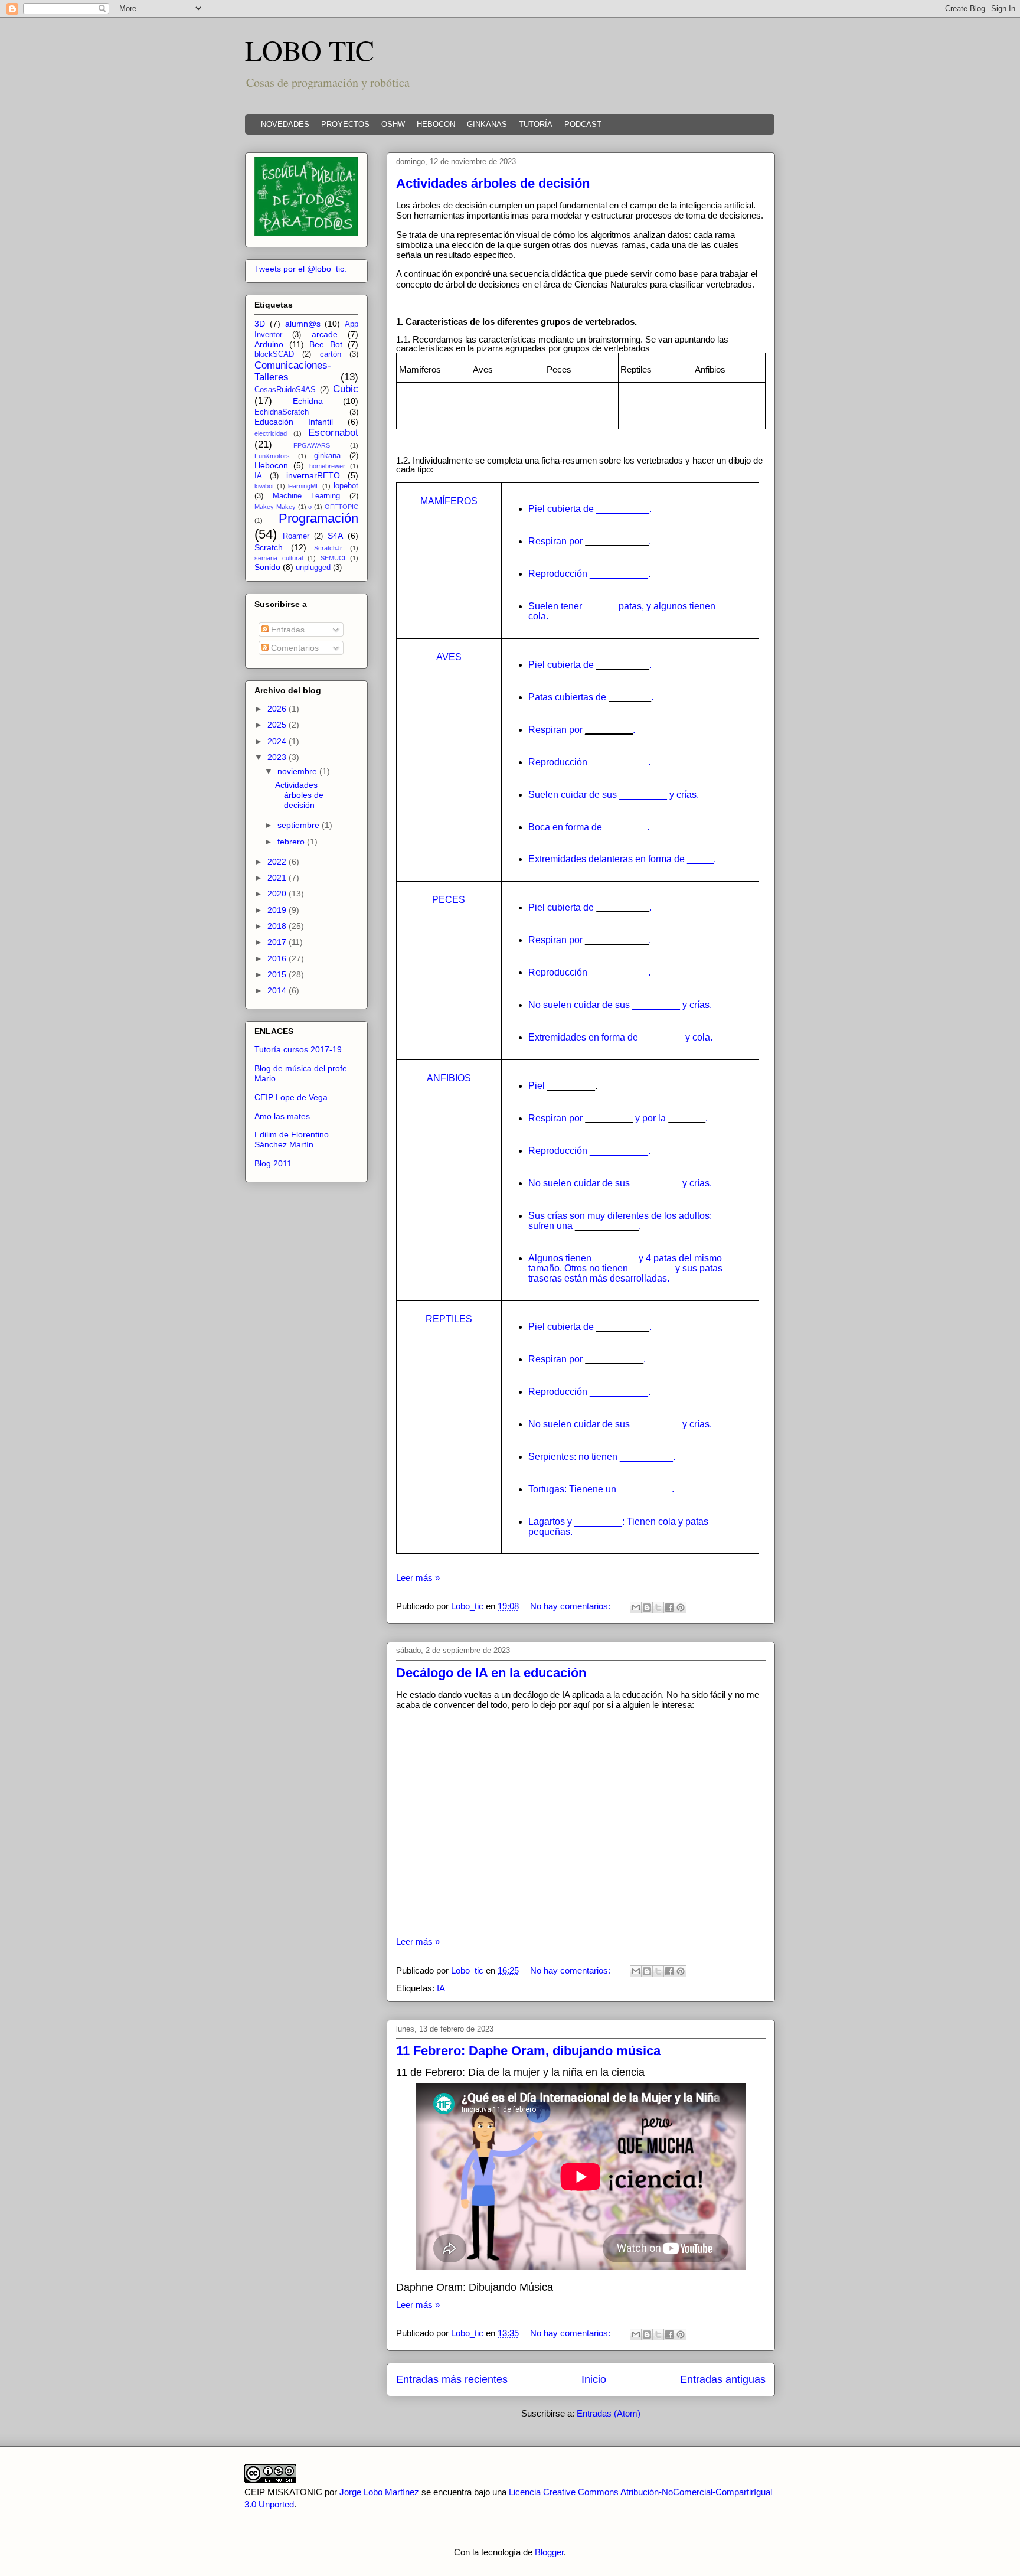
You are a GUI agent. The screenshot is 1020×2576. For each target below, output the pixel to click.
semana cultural (279, 558)
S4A (335, 536)
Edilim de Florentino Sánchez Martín (292, 1139)
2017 (278, 942)
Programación (318, 518)
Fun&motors (272, 456)
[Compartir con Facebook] (669, 1607)
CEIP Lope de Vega (291, 1097)
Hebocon (271, 465)
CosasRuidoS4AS (285, 390)
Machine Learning (306, 496)
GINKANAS (487, 124)
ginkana (327, 456)
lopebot (346, 486)
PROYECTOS (345, 124)
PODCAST (583, 124)
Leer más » (418, 1578)
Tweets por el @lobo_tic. (300, 269)
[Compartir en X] (658, 1607)
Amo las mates (282, 1116)
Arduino (269, 344)
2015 (278, 974)
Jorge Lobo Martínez (379, 2492)
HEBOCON (436, 124)
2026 (278, 709)
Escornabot (333, 433)
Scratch (269, 547)
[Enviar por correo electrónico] (636, 1607)
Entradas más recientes (452, 2379)
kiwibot (264, 486)
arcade (325, 334)
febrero (292, 842)
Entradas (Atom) (609, 2413)
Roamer (296, 536)
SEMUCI (333, 558)
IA (441, 1988)
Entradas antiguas (723, 2379)
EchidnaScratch (282, 412)
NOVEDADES (285, 124)
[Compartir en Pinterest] (681, 1607)
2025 (278, 725)
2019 (278, 910)
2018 (278, 926)
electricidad (271, 433)
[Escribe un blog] (647, 1607)
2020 (278, 894)
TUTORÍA (536, 124)
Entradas (287, 630)
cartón (331, 354)
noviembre (298, 771)
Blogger (549, 2552)
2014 (278, 990)
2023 (278, 757)
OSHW (393, 124)
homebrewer (327, 466)
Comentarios (294, 648)
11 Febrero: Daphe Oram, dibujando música (528, 2051)
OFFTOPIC (341, 507)
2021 (278, 878)
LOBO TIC (310, 50)
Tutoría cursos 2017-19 (298, 1049)
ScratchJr (328, 548)
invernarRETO (313, 475)
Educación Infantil (294, 422)
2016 (278, 958)
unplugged (313, 568)
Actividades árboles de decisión (493, 183)
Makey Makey (275, 507)
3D (260, 324)
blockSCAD (274, 354)
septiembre (300, 825)
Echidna (308, 401)
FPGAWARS (312, 445)
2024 (278, 741)
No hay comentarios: (571, 1606)
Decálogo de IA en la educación (491, 1673)
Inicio (594, 2379)
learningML (304, 486)
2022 (278, 862)
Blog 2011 (273, 1163)
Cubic (346, 389)
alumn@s (303, 324)
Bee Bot (326, 344)
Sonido (267, 567)
